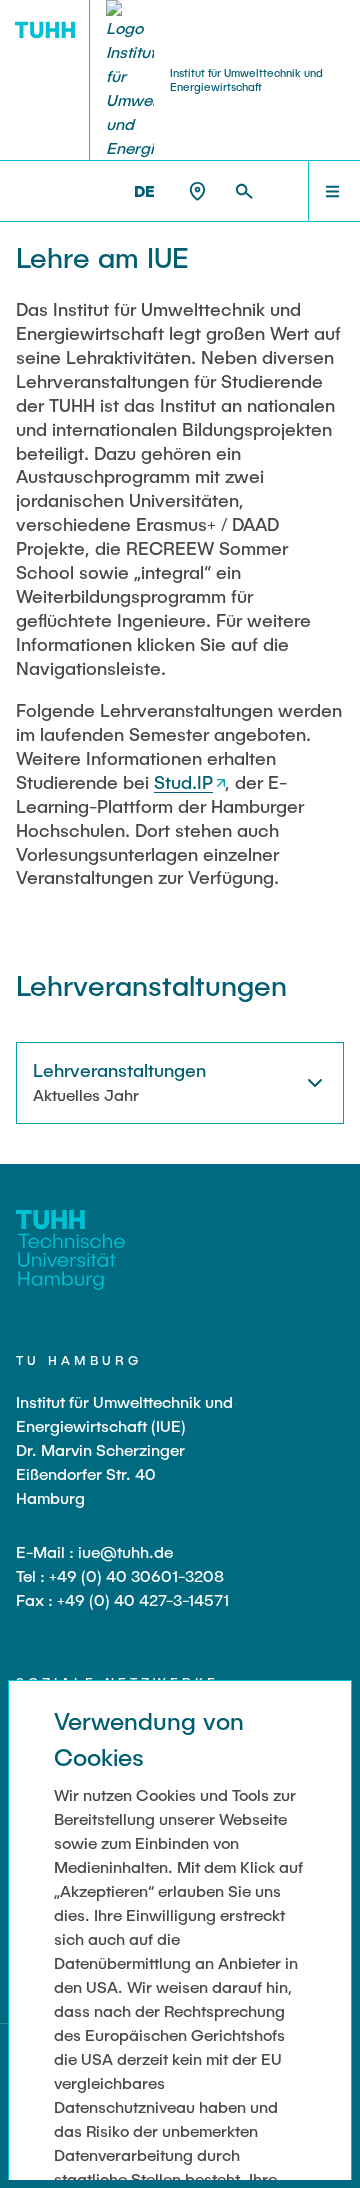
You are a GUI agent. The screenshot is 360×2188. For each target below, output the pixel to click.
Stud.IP (183, 782)
